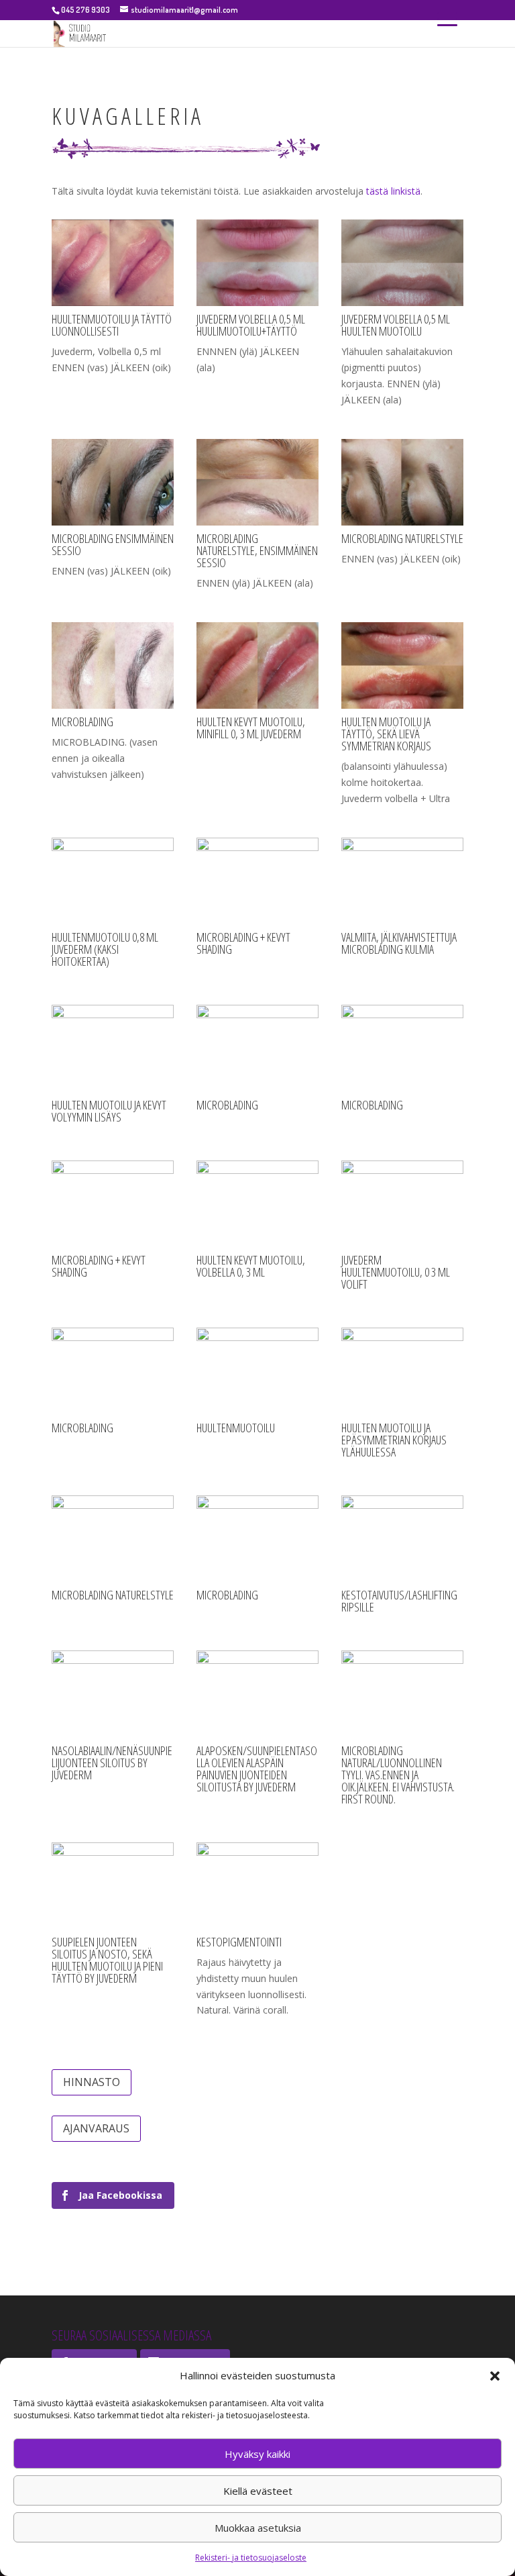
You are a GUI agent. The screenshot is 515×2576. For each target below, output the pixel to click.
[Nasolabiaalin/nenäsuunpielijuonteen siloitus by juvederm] (113, 1660)
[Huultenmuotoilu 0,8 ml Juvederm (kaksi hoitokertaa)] (113, 847)
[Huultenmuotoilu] (257, 1337)
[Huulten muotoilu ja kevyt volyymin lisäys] (113, 1014)
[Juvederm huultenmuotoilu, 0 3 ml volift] (402, 1170)
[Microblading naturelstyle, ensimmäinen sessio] (257, 522)
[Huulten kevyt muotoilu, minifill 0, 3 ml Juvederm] (257, 705)
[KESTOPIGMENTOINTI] (257, 1852)
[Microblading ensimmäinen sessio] (113, 522)
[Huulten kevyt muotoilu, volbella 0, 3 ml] (257, 1170)
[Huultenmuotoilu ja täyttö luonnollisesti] (113, 302)
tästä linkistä (393, 191)
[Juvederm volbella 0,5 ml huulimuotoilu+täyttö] (257, 302)
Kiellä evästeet (258, 2491)
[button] (495, 2376)
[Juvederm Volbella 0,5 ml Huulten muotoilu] (402, 302)
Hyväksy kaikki (257, 2454)
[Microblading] (257, 1014)
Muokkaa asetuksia (258, 2528)
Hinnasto (92, 2082)
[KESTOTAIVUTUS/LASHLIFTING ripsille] (402, 1505)
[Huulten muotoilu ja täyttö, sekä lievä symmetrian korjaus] (402, 705)
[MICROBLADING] (113, 705)
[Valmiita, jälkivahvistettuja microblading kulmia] (402, 847)
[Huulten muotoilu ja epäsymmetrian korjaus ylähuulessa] (402, 1337)
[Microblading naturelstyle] (402, 522)
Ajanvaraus (96, 2128)
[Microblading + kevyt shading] (257, 847)
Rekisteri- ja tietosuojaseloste (251, 2558)
